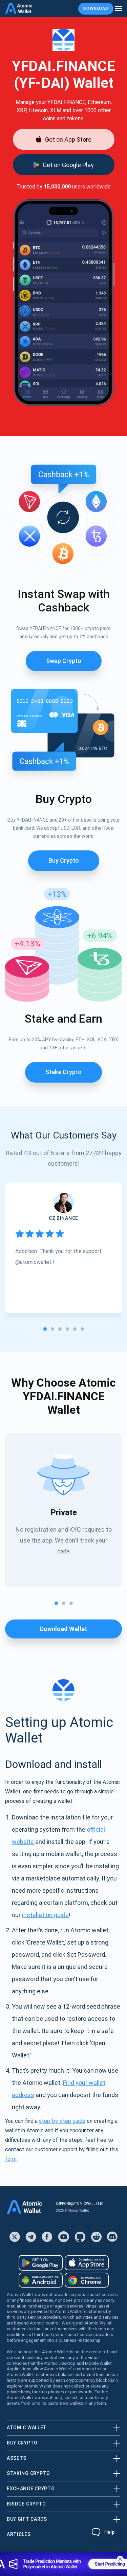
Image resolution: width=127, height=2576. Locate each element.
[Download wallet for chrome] (87, 2280)
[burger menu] (119, 9)
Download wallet (64, 1629)
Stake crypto (63, 1072)
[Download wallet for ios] (87, 2263)
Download (96, 8)
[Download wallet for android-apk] (41, 2280)
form (11, 2159)
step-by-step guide (62, 2121)
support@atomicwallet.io (80, 2204)
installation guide (45, 1915)
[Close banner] (120, 2559)
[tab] (45, 1329)
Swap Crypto (64, 661)
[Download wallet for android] (41, 2263)
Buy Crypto (64, 860)
